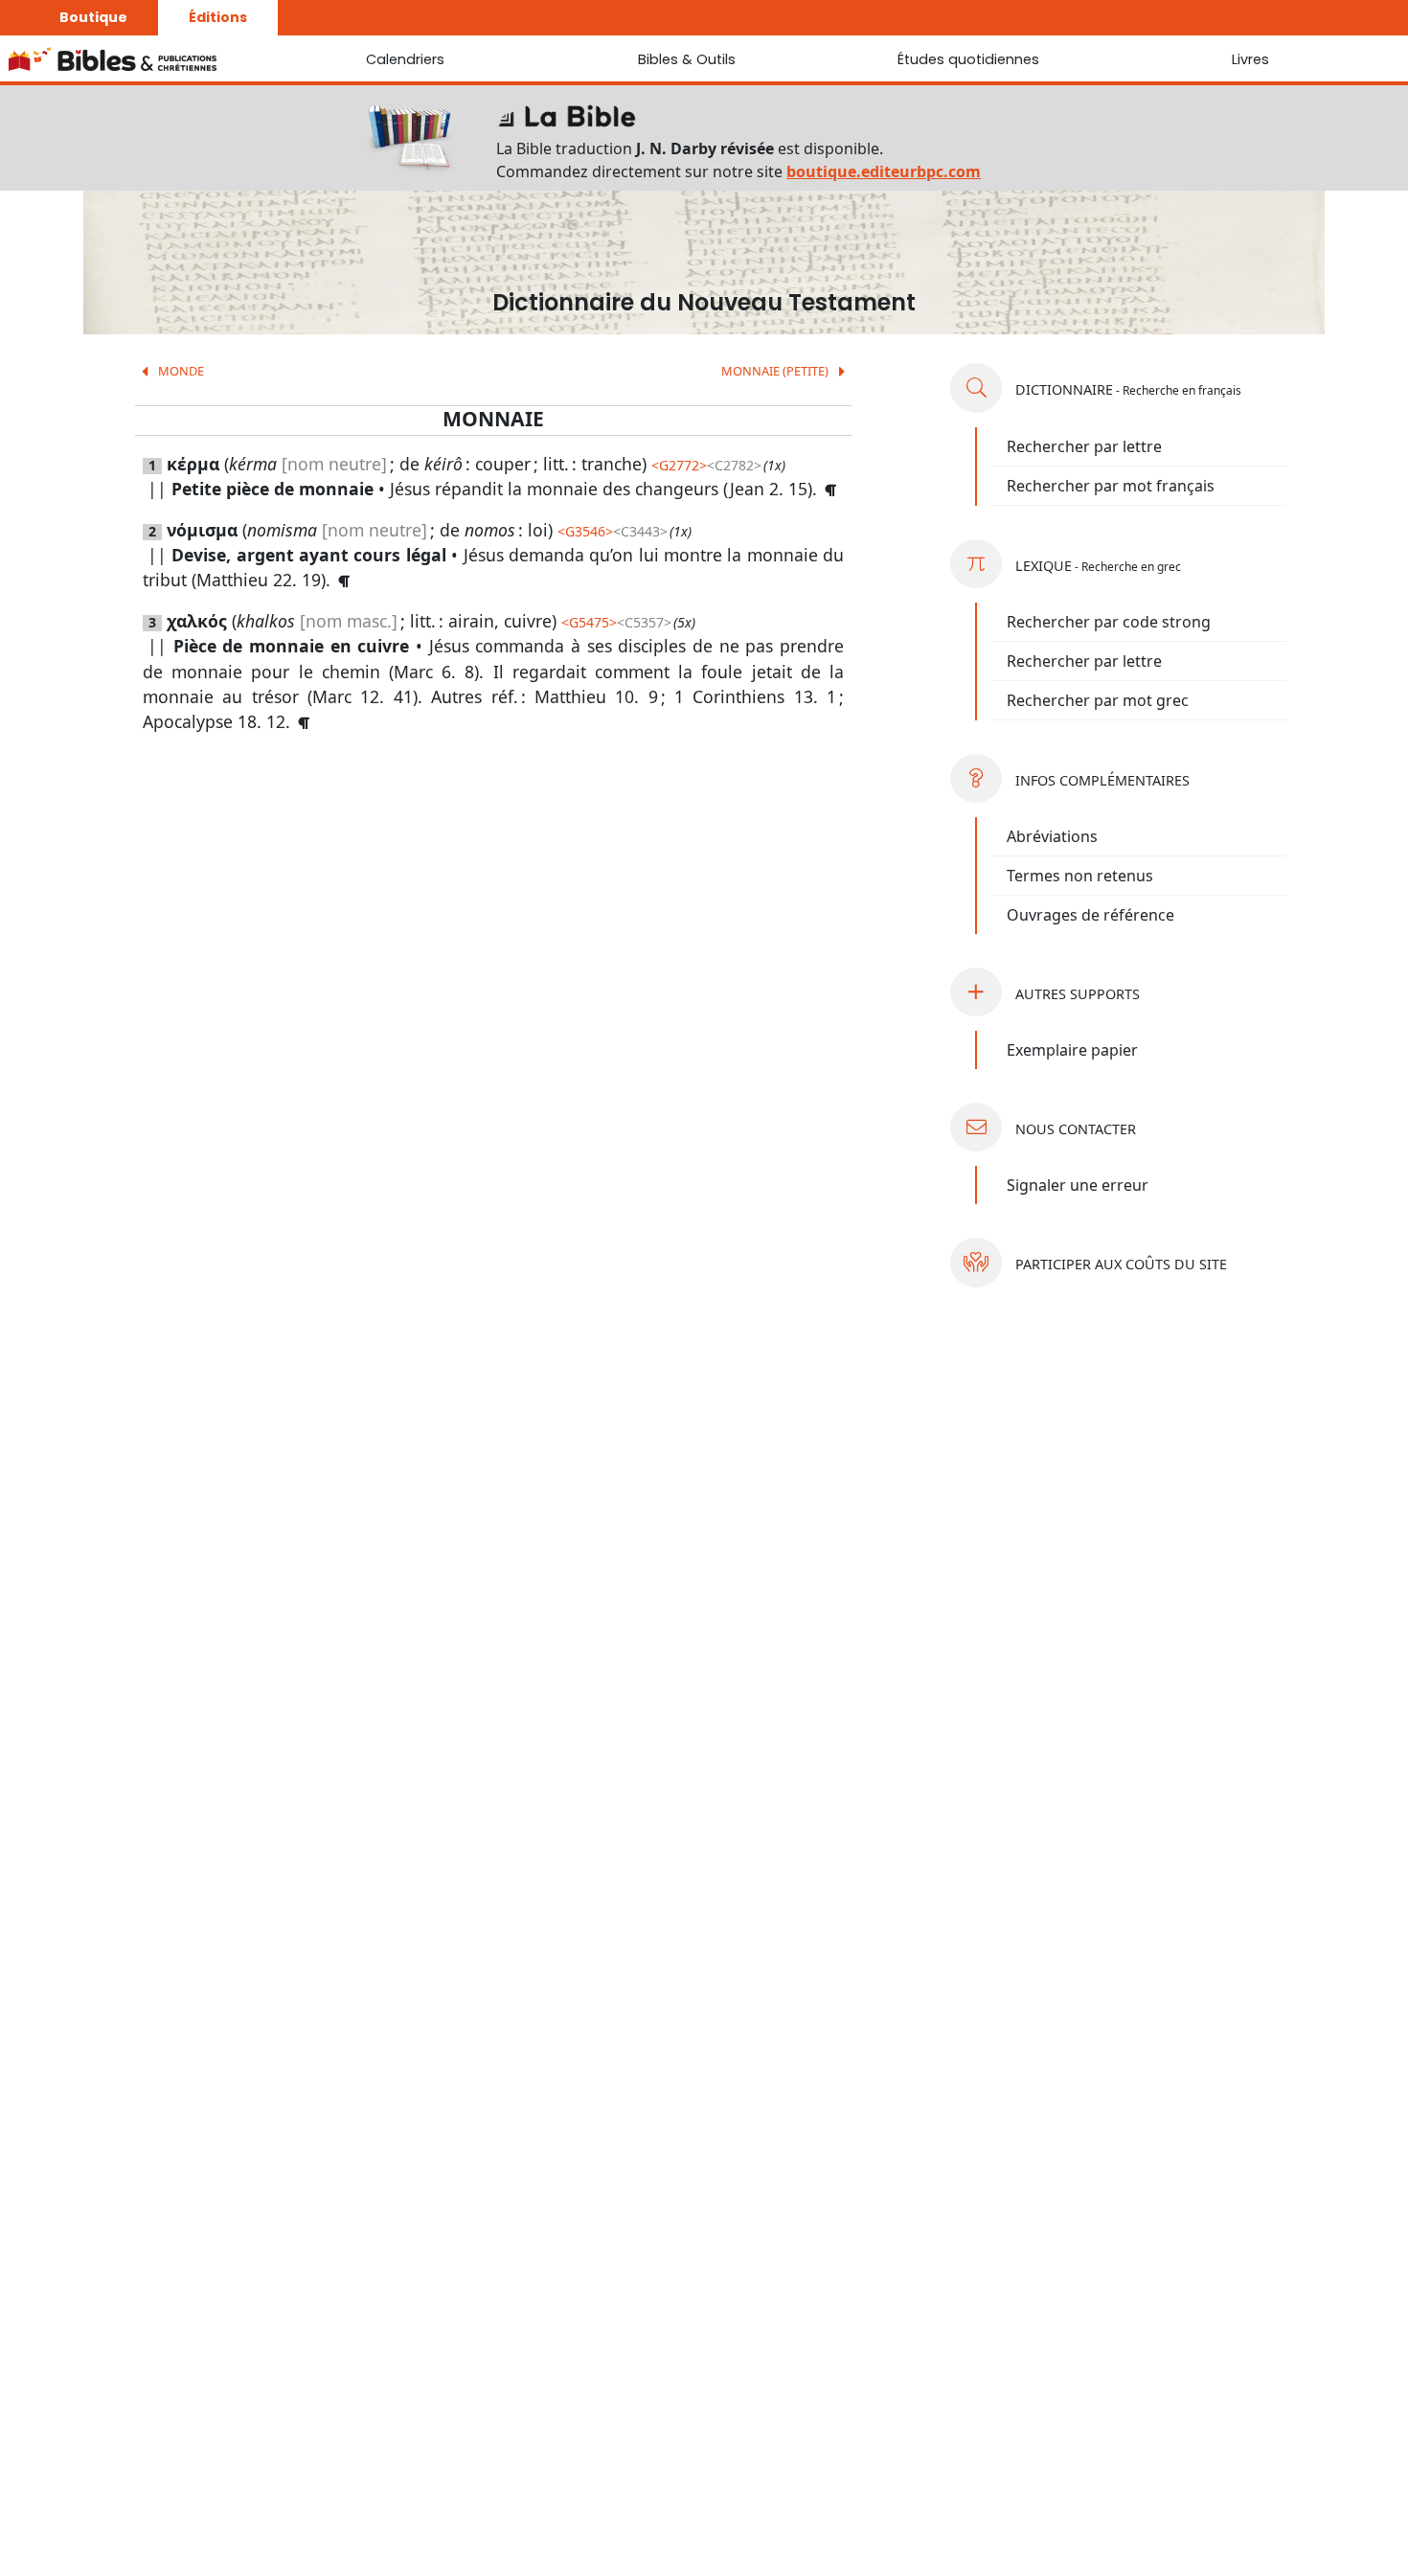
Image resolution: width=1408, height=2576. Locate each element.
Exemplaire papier (1072, 1050)
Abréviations (1052, 836)
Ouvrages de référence (1090, 915)
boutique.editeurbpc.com (884, 171)
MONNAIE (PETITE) (776, 371)
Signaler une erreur (1078, 1185)
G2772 (679, 465)
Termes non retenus (1080, 876)
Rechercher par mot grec (1098, 700)
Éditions (218, 17)
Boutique (93, 17)
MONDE (180, 371)
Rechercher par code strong (1109, 622)
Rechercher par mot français (1111, 486)
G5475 (589, 622)
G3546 (585, 531)
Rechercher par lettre (1084, 446)
